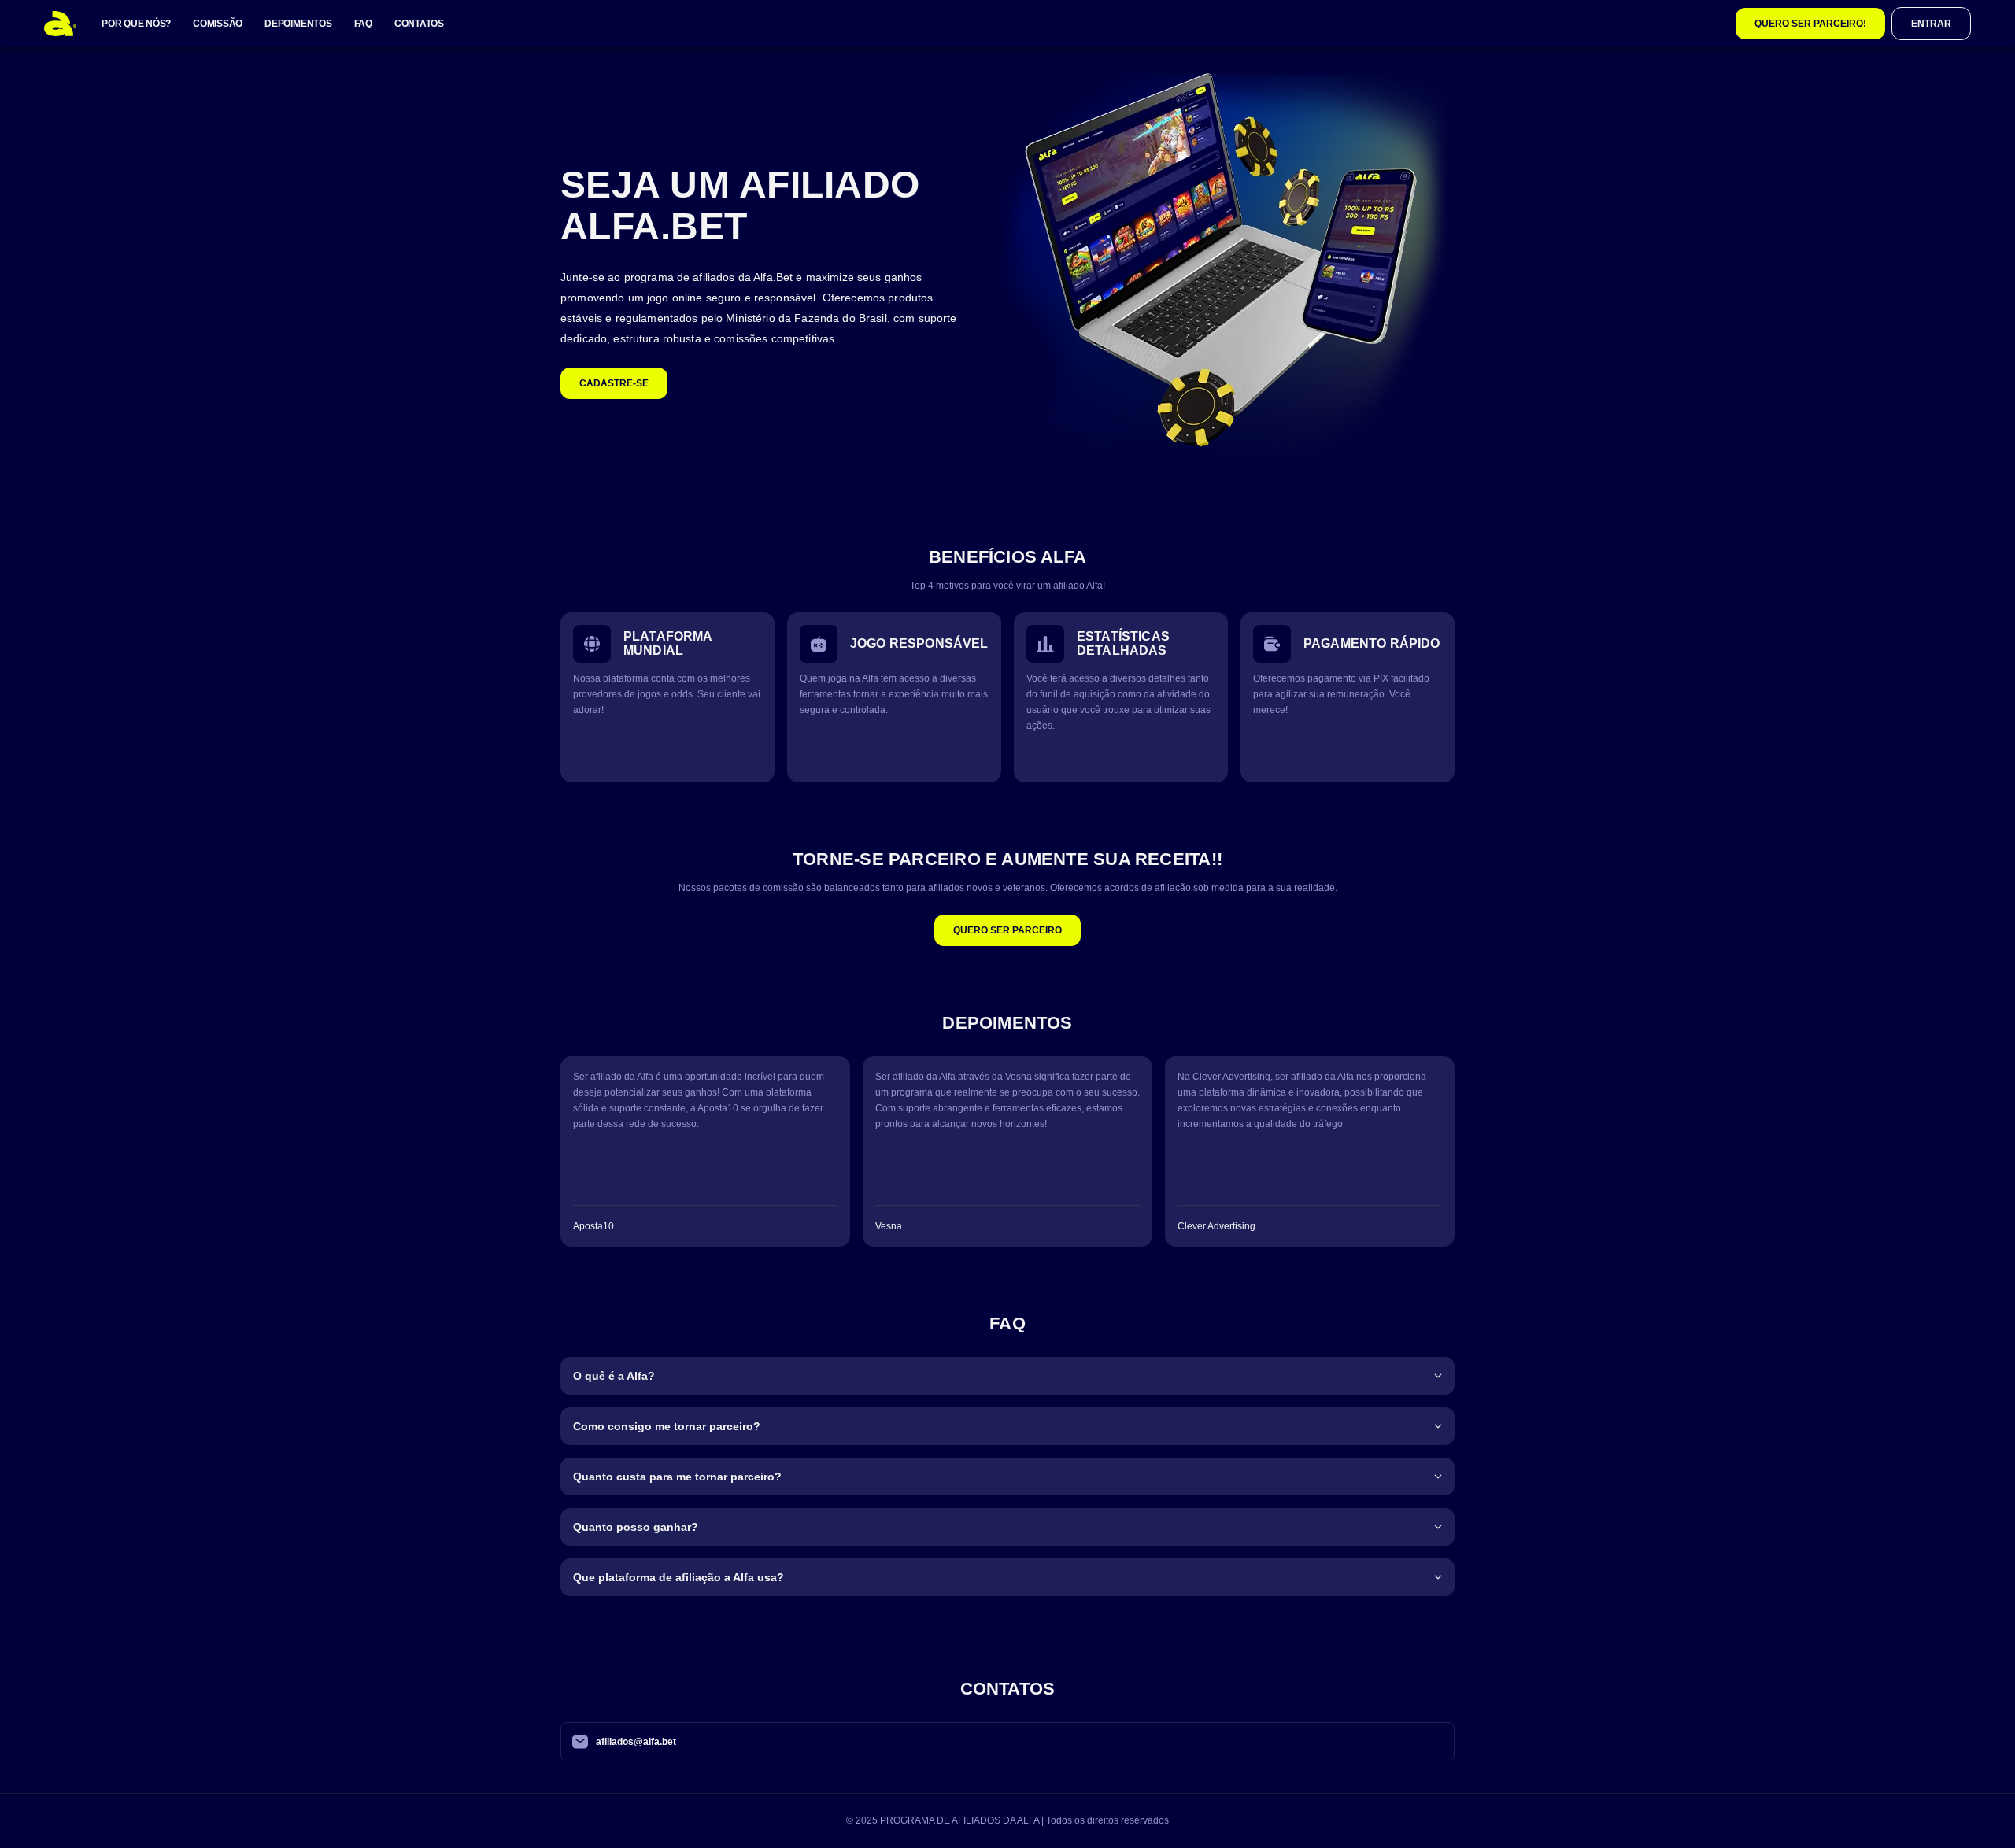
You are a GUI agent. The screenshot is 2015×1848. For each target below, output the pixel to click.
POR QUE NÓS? (136, 24)
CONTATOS (419, 24)
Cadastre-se (614, 383)
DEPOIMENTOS (298, 24)
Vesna (889, 1226)
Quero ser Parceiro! (1810, 24)
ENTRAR (1931, 24)
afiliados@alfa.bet (636, 1742)
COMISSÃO (218, 24)
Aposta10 (593, 1226)
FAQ (363, 24)
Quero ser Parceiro (1007, 930)
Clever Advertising (1216, 1226)
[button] (1007, 1369)
